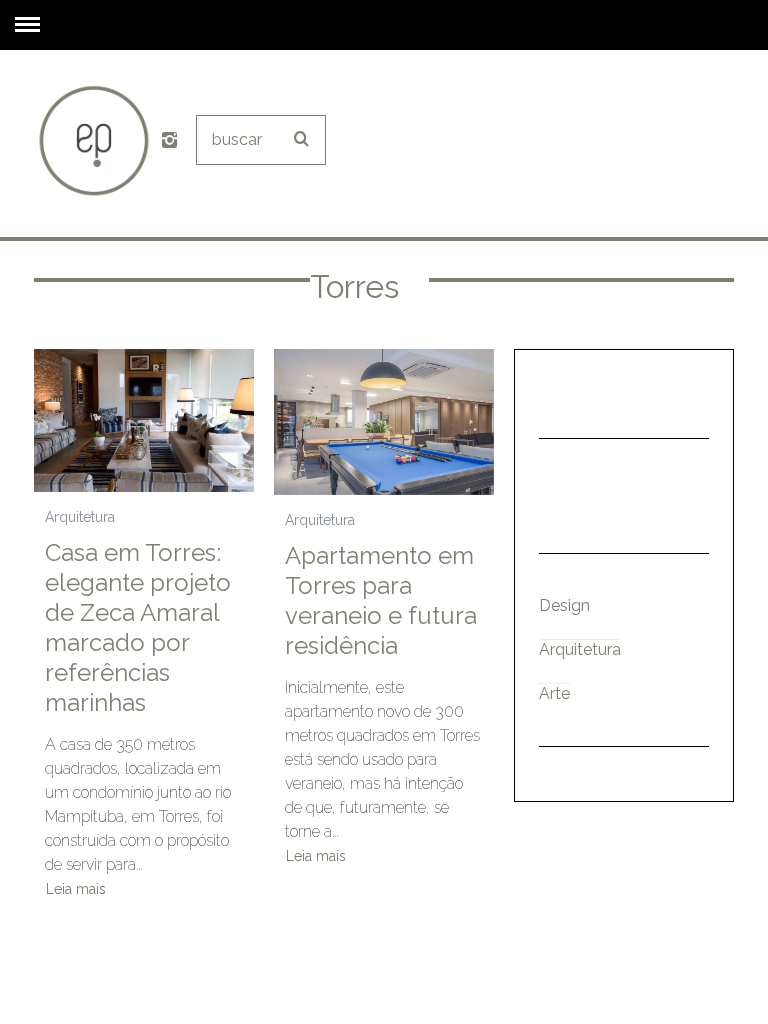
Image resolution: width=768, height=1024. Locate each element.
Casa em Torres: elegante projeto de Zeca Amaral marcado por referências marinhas (138, 627)
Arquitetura (80, 517)
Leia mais (76, 889)
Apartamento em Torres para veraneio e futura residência (381, 600)
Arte (554, 693)
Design (564, 605)
